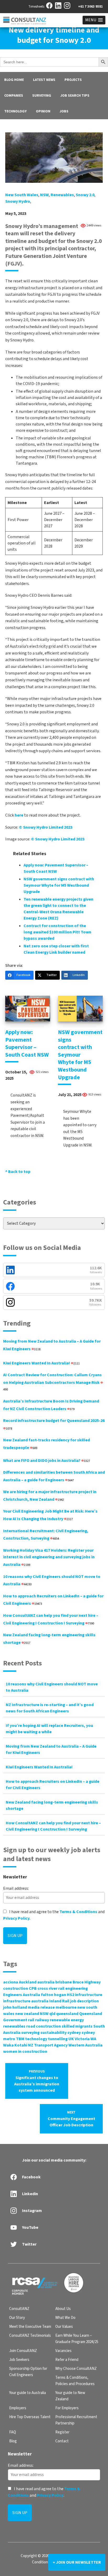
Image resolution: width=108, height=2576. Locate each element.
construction (16, 1988)
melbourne (66, 2007)
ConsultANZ (19, 2309)
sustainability (53, 2033)
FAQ (13, 2432)
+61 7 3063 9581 (90, 7)
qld (52, 2014)
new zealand (27, 2014)
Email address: (16, 1888)
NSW (44, 195)
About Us (63, 2309)
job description (85, 2001)
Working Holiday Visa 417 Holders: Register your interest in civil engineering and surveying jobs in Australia (49, 1557)
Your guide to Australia (28, 2393)
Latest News (44, 80)
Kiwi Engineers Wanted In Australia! (41, 1363)
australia (46, 1982)
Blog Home (14, 80)
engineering (77, 1988)
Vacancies (63, 2351)
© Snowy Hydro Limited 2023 (46, 827)
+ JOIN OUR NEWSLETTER (77, 2562)
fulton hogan (53, 1995)
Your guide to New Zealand (70, 2396)
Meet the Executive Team (30, 2327)
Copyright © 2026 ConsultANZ (45, 2556)
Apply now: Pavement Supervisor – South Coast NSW (27, 1043)
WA (93, 2039)
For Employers (67, 2408)
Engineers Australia (22, 1995)
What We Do (65, 2318)
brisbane (64, 1982)
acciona (11, 1982)
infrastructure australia (26, 2001)
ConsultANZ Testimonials (30, 2336)
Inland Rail (59, 2001)
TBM (20, 2039)
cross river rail (51, 1988)
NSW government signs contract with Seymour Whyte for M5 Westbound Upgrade (59, 885)
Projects (73, 80)
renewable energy (67, 2020)
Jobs (64, 111)
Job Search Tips (75, 96)
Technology (15, 111)
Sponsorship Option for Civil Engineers (28, 2372)
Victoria (82, 2039)
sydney (74, 2033)
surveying (30, 2033)
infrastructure (89, 1995)
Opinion (43, 111)
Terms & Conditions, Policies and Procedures (75, 2381)
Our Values (64, 2327)
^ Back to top (18, 1172)
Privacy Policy (16, 1918)
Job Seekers (19, 2360)
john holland (15, 2007)
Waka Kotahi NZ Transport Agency (35, 2045)
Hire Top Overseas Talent (30, 2417)
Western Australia (85, 2045)
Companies (14, 96)
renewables (62, 195)
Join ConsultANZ (23, 2351)
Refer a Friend (67, 2360)
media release (41, 2007)
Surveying (42, 96)
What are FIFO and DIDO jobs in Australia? (47, 1461)
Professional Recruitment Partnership (76, 2420)
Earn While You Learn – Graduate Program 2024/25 (77, 2339)
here (19, 815)
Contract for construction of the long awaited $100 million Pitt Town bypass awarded (57, 932)
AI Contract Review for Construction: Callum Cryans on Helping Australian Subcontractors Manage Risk (52, 1382)
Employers (18, 2408)
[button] (94, 20)
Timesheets (36, 7)
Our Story (17, 2318)
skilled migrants (77, 2026)
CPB (33, 1988)
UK (71, 2039)
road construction (44, 2026)
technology (36, 2039)
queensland (67, 2014)
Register (62, 2432)
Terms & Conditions (78, 1912)
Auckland (28, 1982)
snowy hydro (18, 201)
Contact (62, 2441)
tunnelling (58, 2039)
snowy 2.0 (85, 195)
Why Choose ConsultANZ (76, 2369)
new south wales (22, 195)
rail (31, 2020)
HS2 (71, 1995)
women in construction (25, 2052)
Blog (13, 2441)
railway (42, 2020)
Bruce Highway (87, 1982)
